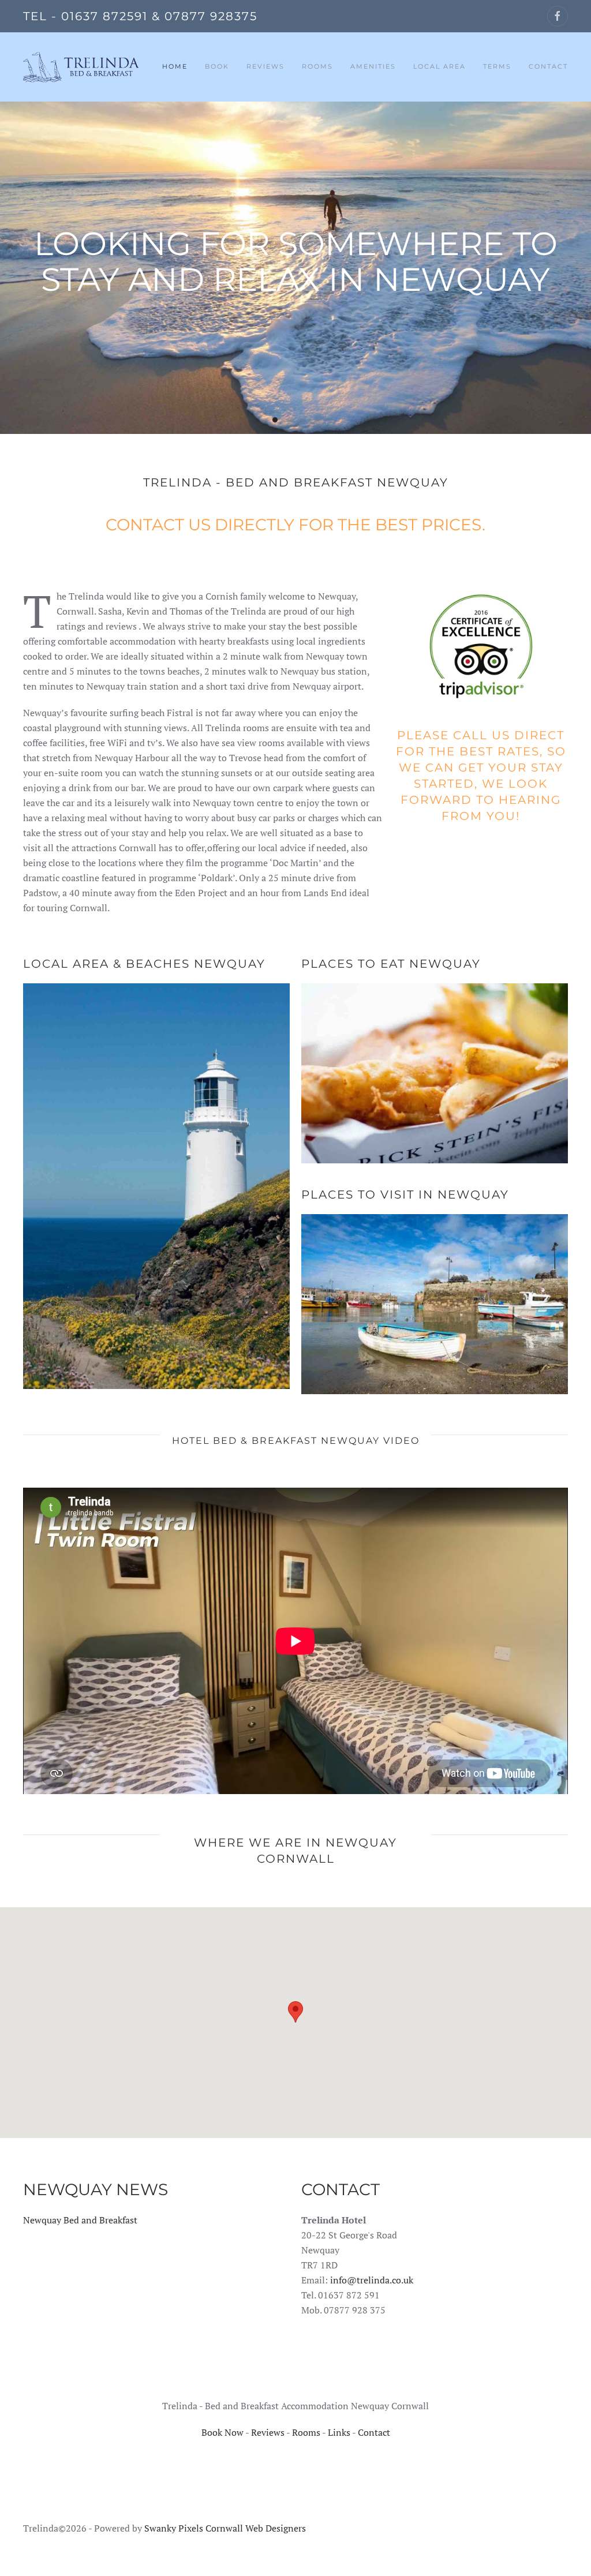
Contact (548, 66)
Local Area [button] (439, 66)
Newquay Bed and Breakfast (80, 2220)
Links (339, 2432)
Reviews (265, 66)
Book (217, 66)
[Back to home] (81, 67)
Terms (497, 66)
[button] (295, 2012)
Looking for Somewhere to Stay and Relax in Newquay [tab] (275, 420)
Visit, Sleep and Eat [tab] (303, 420)
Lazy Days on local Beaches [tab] (317, 420)
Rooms (306, 2432)
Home (175, 66)
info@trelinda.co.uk (372, 2280)
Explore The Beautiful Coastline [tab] (289, 420)
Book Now (222, 2432)
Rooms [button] (317, 66)
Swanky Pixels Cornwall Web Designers (225, 2528)
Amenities (373, 66)
